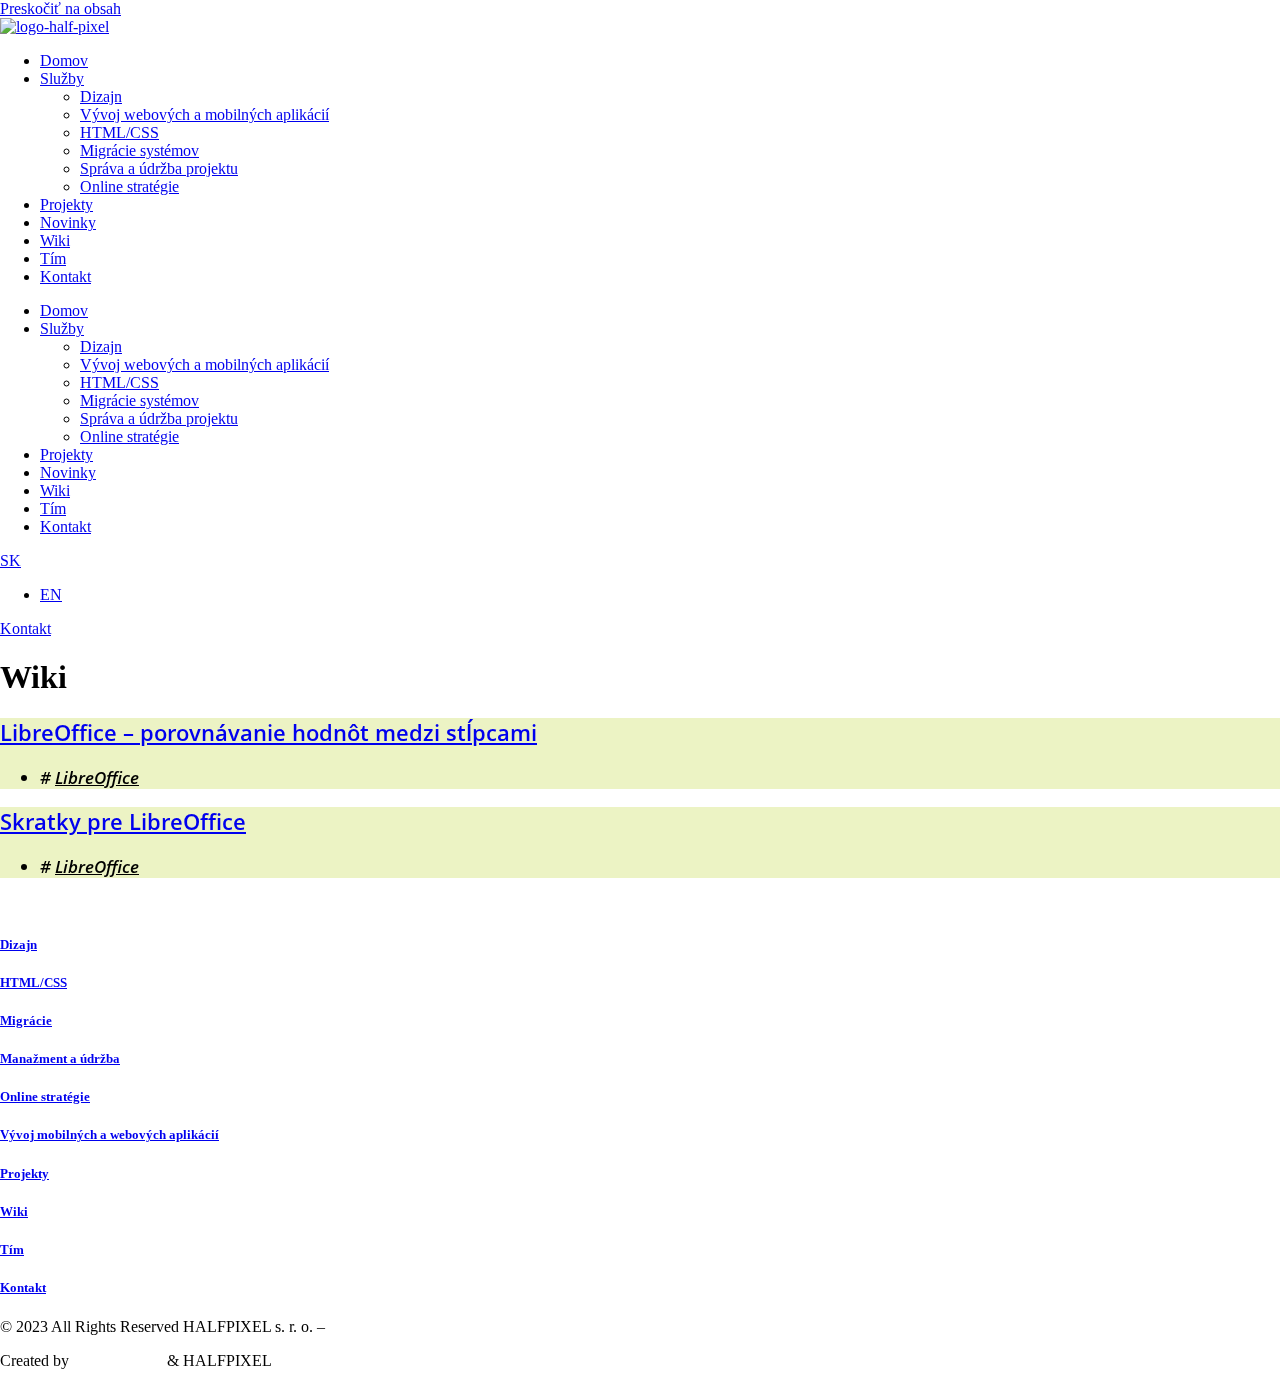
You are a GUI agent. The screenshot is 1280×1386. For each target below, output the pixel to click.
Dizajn (101, 96)
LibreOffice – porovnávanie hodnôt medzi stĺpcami (268, 732)
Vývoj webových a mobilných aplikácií (204, 114)
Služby (62, 78)
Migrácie (26, 1020)
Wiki (55, 240)
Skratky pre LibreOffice (123, 821)
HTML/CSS (119, 132)
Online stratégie (129, 186)
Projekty (66, 204)
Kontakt (65, 276)
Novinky (68, 222)
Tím (53, 258)
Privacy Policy (375, 1326)
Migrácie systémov (139, 150)
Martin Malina (118, 1360)
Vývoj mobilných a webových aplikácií (109, 1134)
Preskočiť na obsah (60, 8)
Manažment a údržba (60, 1058)
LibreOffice (97, 777)
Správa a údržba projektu (159, 168)
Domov (64, 60)
